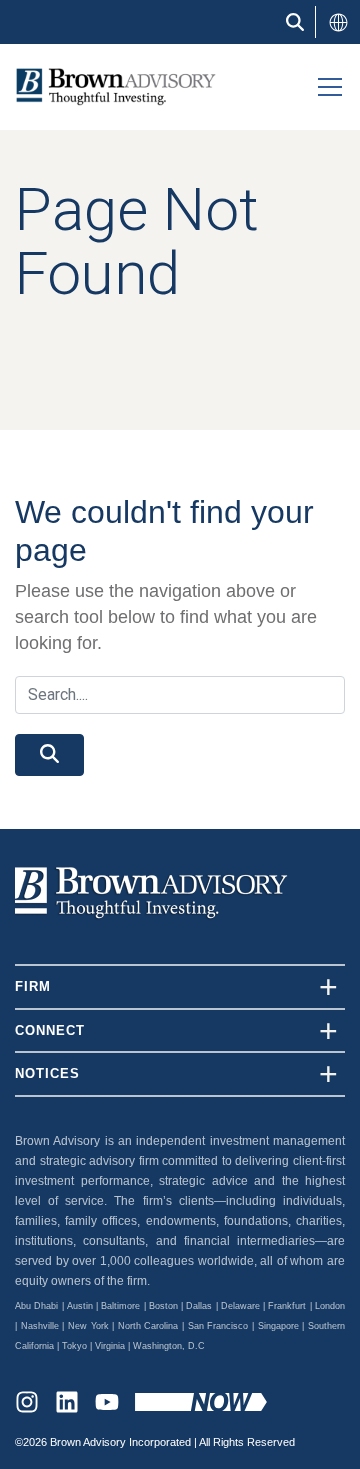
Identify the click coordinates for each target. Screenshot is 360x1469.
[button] (338, 22)
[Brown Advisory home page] (108, 86)
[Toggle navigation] (330, 87)
